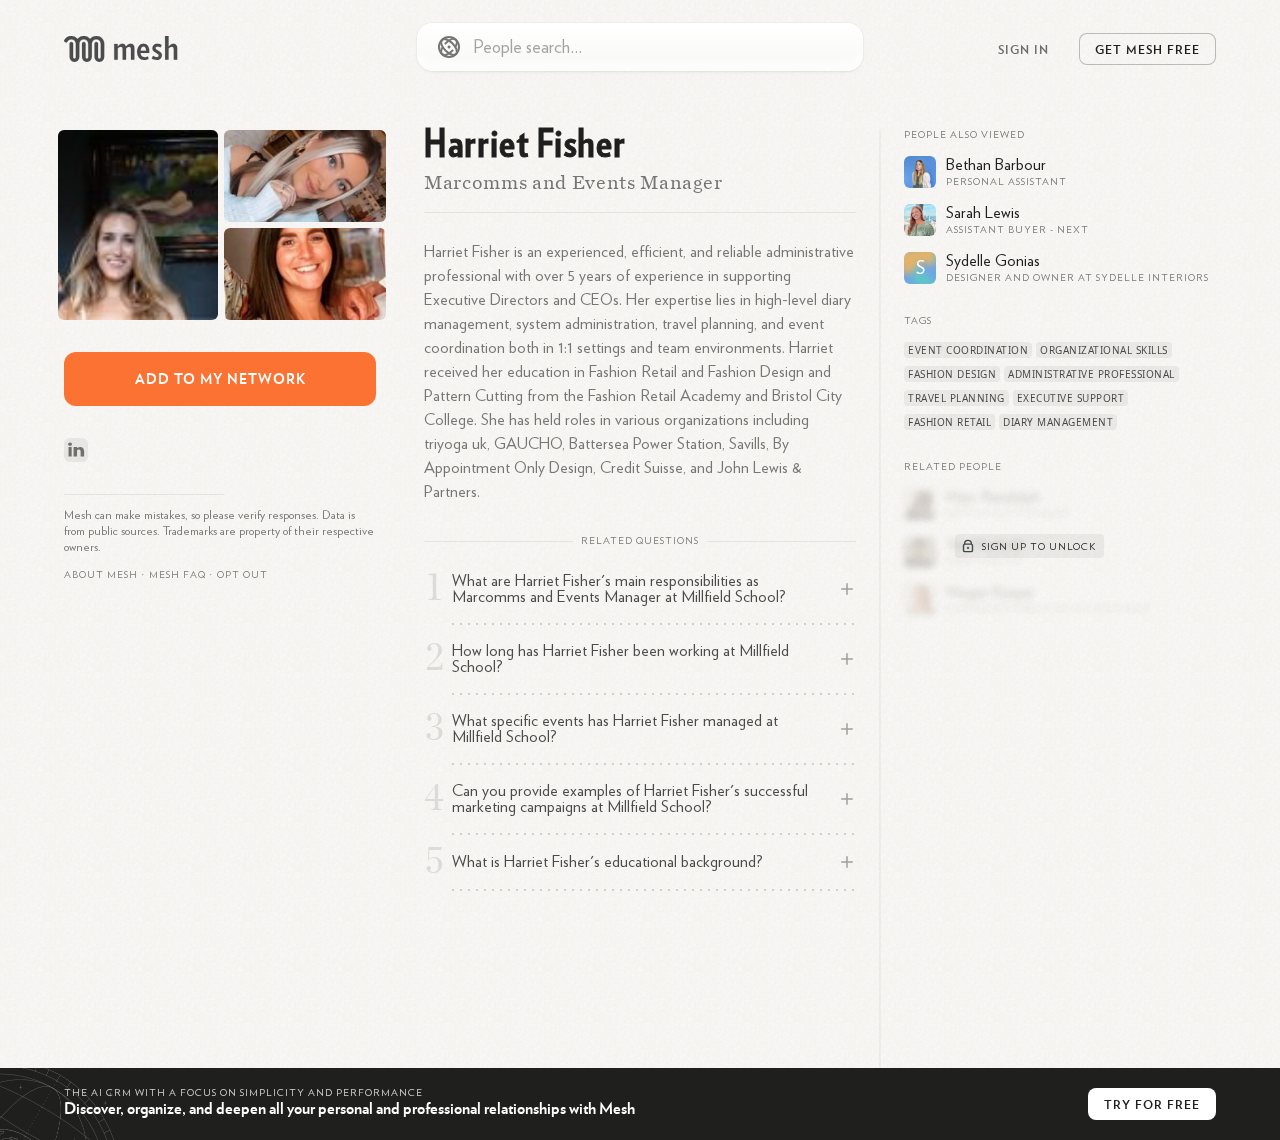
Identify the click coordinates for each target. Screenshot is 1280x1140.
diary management (1058, 422)
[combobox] (640, 47)
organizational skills (1104, 350)
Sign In (1023, 49)
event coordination (968, 350)
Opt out (242, 575)
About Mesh (101, 575)
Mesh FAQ (177, 575)
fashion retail (949, 422)
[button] (177, 575)
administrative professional (1091, 374)
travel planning (956, 398)
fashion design (952, 374)
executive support (1071, 398)
